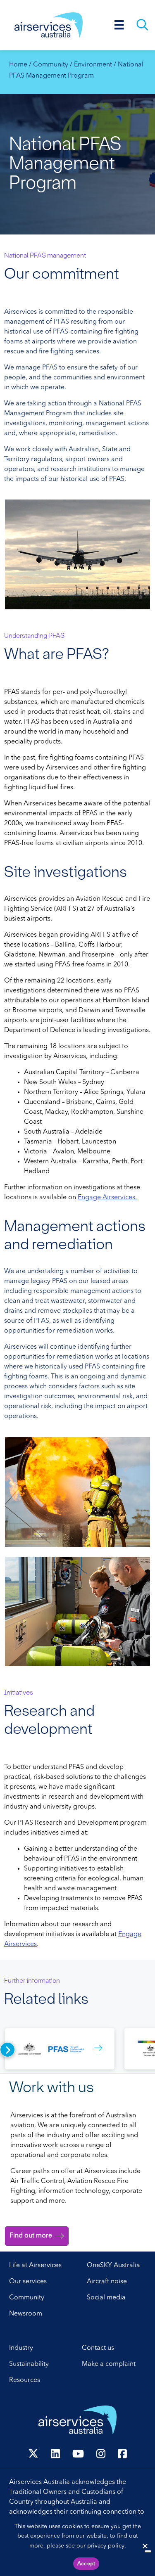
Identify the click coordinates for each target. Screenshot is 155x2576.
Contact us (98, 2348)
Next (7, 2050)
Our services (28, 2282)
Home (18, 65)
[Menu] (119, 25)
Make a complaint (109, 2364)
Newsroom (26, 2314)
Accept (86, 2564)
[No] (148, 2551)
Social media (106, 2298)
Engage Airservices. (107, 1198)
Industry (21, 2348)
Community (51, 65)
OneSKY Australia (113, 2266)
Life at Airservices (35, 2266)
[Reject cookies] (145, 2546)
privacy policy (106, 2546)
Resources (25, 2380)
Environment (93, 65)
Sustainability (29, 2364)
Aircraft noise (107, 2282)
